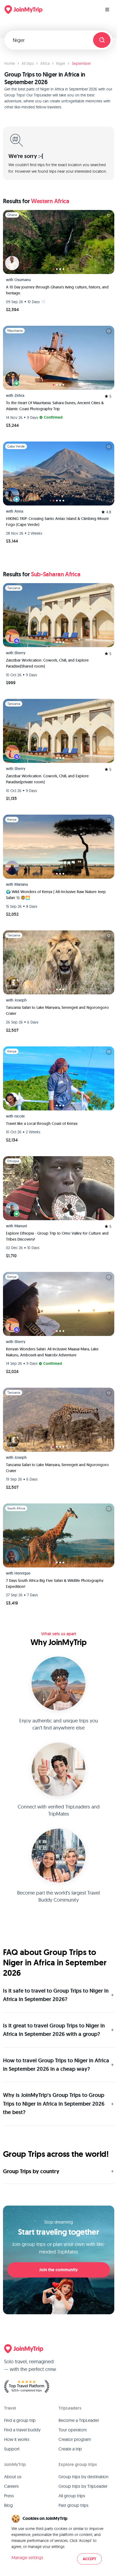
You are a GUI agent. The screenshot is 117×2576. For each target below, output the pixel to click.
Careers (11, 2486)
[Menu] (107, 10)
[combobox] (51, 40)
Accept (89, 2559)
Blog (8, 2505)
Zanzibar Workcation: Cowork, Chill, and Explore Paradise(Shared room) (47, 663)
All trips (28, 63)
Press (9, 2496)
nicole (20, 1116)
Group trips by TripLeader (83, 2486)
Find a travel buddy (22, 2430)
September (81, 63)
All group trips (72, 2496)
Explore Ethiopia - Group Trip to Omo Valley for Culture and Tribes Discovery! (57, 1236)
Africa (45, 63)
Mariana (21, 884)
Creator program (75, 2439)
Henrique (22, 1573)
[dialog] (59, 2540)
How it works (17, 2439)
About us (13, 2477)
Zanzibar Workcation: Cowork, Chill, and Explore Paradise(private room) (47, 779)
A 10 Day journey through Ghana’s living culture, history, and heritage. (57, 290)
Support (12, 2449)
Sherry (20, 653)
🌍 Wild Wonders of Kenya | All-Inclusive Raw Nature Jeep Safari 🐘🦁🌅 (56, 895)
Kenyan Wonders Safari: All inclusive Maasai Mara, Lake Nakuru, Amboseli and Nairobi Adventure (52, 1352)
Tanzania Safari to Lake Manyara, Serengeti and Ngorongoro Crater (57, 1010)
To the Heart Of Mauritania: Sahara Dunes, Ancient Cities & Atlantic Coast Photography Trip (55, 406)
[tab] (54, 269)
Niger (61, 63)
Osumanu (23, 280)
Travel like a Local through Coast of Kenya (42, 1123)
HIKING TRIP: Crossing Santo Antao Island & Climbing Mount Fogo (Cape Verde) (57, 522)
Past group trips (73, 2505)
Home (10, 63)
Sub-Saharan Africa (56, 574)
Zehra (19, 395)
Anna (19, 511)
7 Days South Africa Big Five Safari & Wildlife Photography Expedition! (55, 1584)
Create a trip (70, 2449)
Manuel (21, 1226)
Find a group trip (20, 2420)
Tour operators (73, 2430)
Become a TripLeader (79, 2420)
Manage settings (27, 2557)
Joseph (21, 1000)
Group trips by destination (84, 2477)
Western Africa (50, 201)
